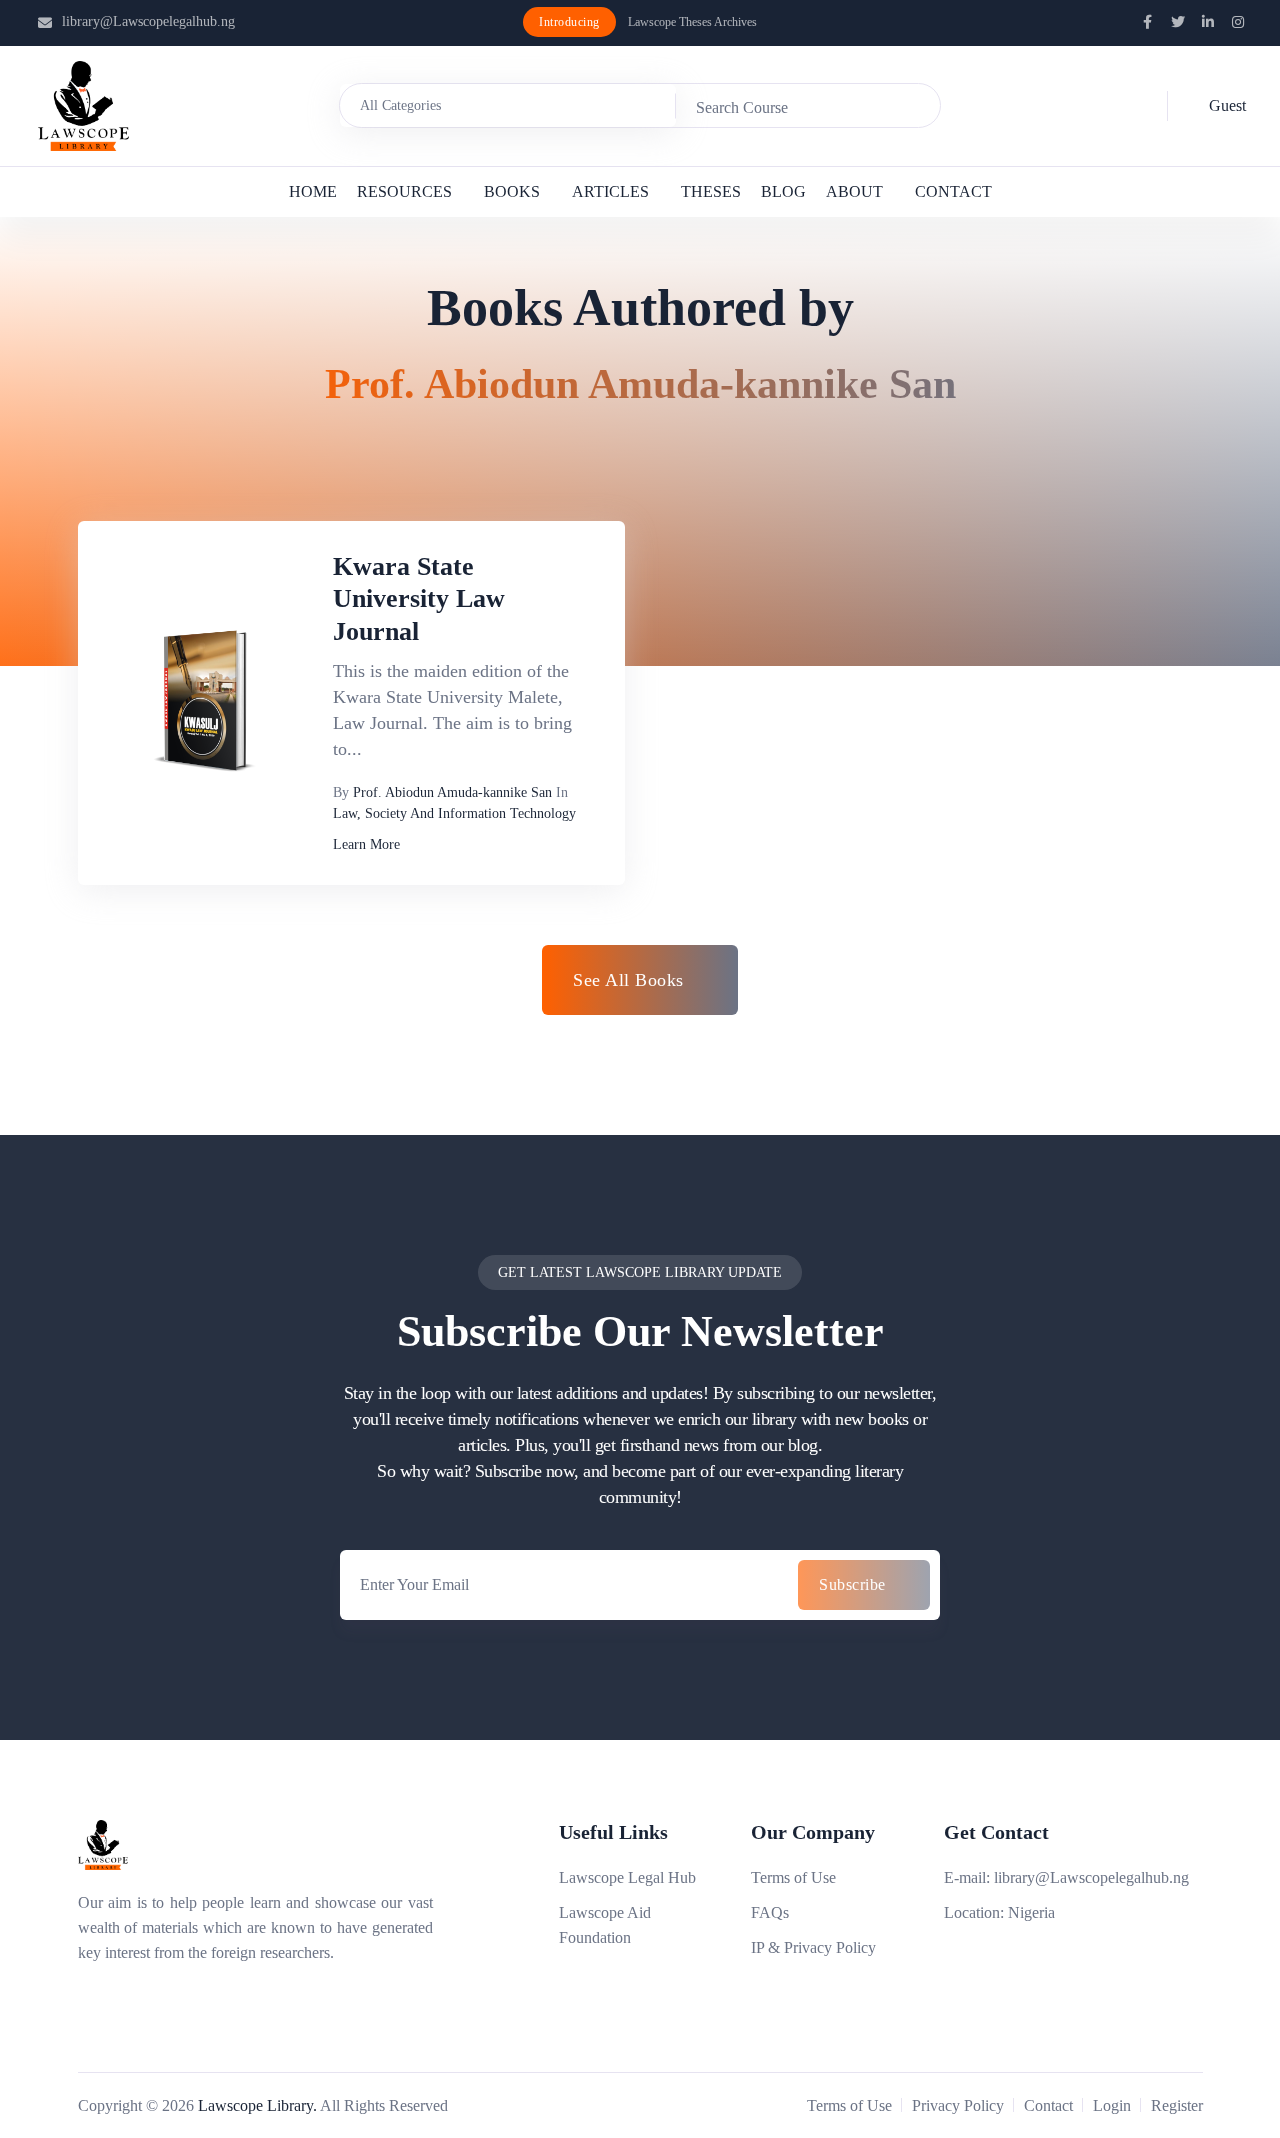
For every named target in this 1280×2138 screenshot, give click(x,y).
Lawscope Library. (257, 2105)
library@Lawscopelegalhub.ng (148, 21)
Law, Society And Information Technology (454, 813)
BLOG (783, 191)
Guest (1227, 105)
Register (1177, 2105)
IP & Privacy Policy (813, 1947)
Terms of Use (793, 1877)
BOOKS (512, 191)
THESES (711, 191)
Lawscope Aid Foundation (605, 1925)
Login (1112, 2105)
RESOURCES (404, 191)
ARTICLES (610, 191)
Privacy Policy (958, 2105)
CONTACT (953, 191)
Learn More (366, 844)
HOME (313, 191)
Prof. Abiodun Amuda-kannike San (452, 792)
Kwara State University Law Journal (419, 599)
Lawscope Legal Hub (627, 1877)
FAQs (770, 1912)
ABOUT (854, 191)
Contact (1048, 2105)
